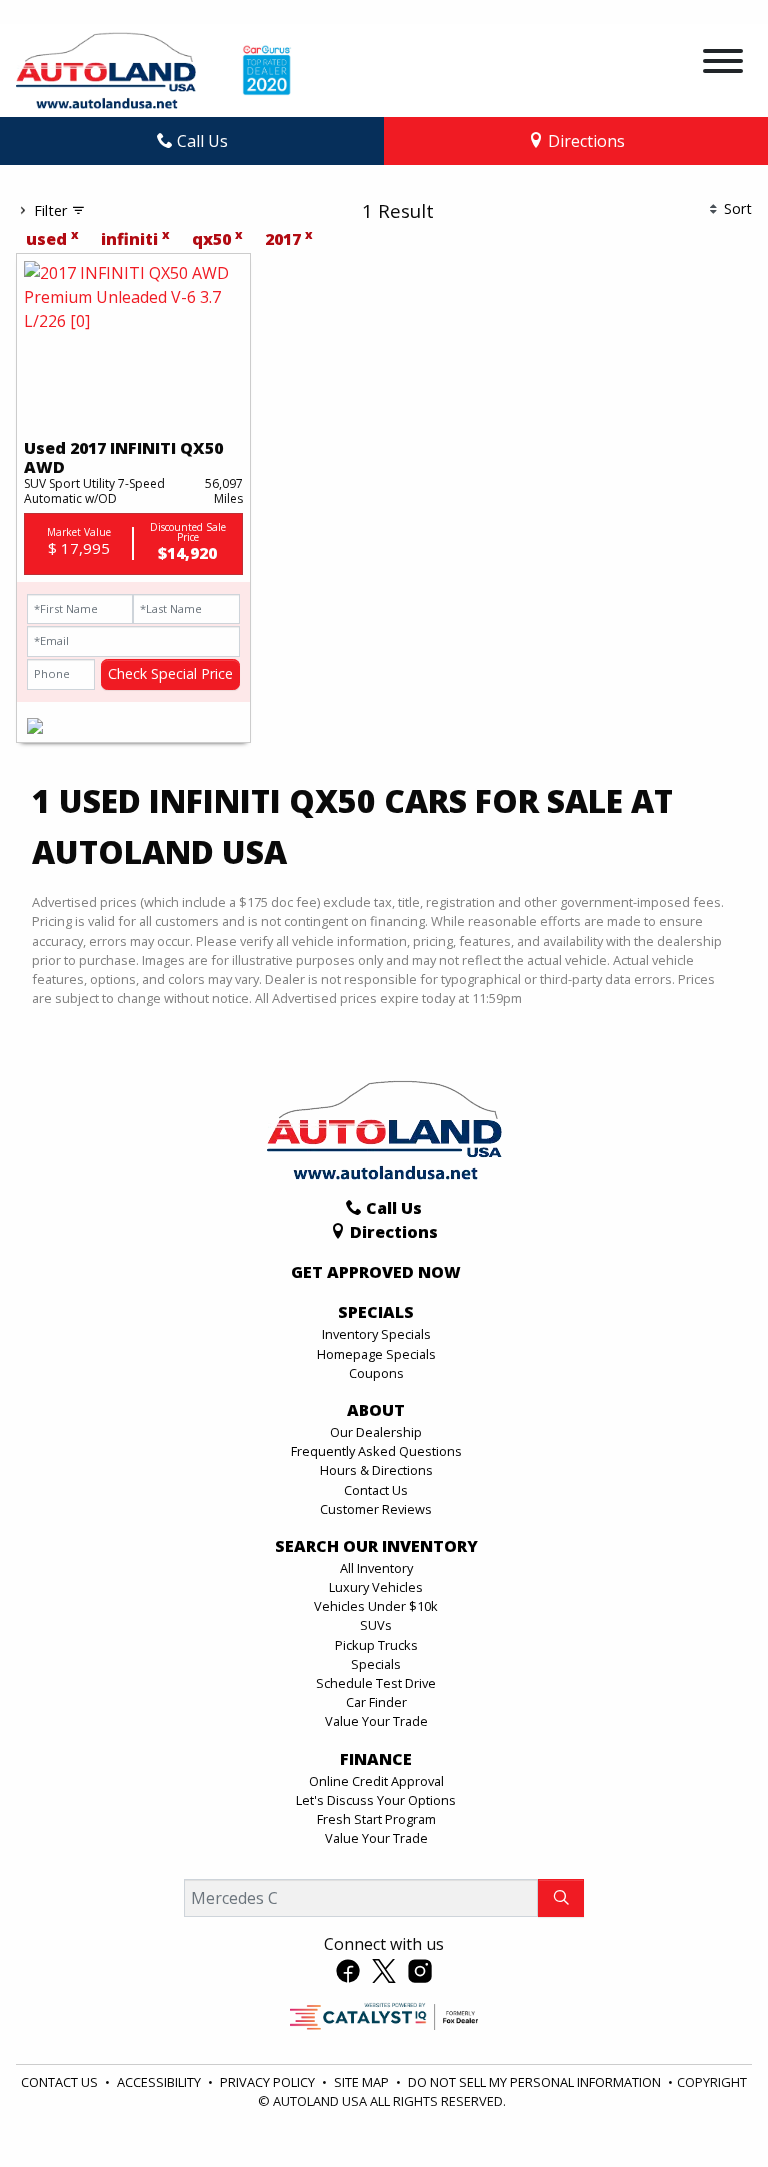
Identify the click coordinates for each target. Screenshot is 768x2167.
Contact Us (376, 1490)
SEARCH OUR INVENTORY (376, 1547)
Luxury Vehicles (376, 1587)
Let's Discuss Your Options (376, 1800)
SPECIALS (376, 1313)
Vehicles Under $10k (376, 1606)
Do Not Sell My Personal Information (536, 2082)
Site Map (363, 2082)
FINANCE (376, 1760)
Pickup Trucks (376, 1645)
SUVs (376, 1625)
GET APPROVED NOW (376, 1273)
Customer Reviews (376, 1509)
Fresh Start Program (376, 1819)
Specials (376, 1664)
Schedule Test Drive (376, 1683)
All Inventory (376, 1568)
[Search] (561, 1898)
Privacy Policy (269, 2082)
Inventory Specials (376, 1334)
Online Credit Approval (376, 1781)
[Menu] (723, 64)
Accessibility (160, 2082)
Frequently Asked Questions (376, 1451)
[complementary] (708, 2107)
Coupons (376, 1373)
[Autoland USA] (106, 69)
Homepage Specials (376, 1354)
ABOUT (376, 1411)
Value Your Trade (376, 1721)
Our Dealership (376, 1432)
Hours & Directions (376, 1470)
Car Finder (376, 1702)
